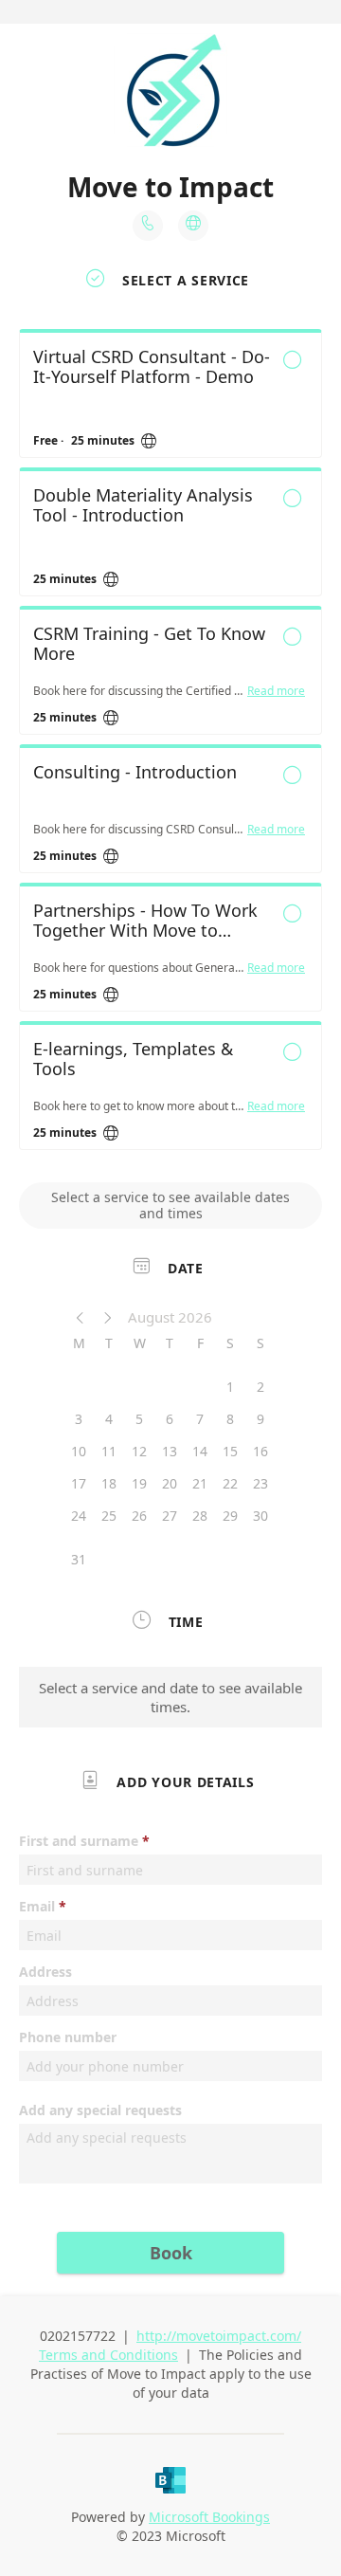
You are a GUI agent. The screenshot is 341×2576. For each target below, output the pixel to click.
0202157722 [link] (78, 2336)
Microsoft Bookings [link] (209, 2517)
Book (171, 2253)
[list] (170, 744)
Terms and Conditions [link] (108, 2355)
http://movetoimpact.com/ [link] (219, 2336)
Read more (276, 691)
